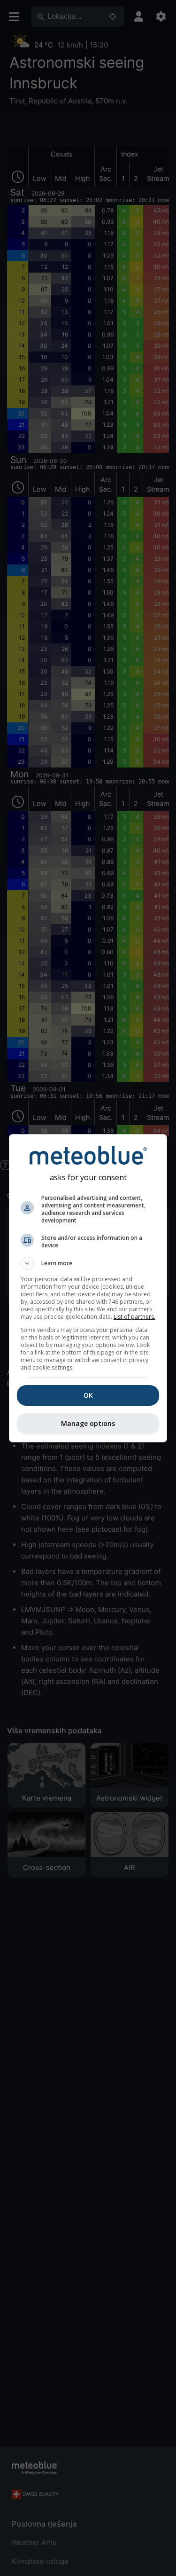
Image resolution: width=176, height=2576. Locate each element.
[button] (88, 1263)
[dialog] (88, 1288)
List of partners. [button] (134, 1317)
